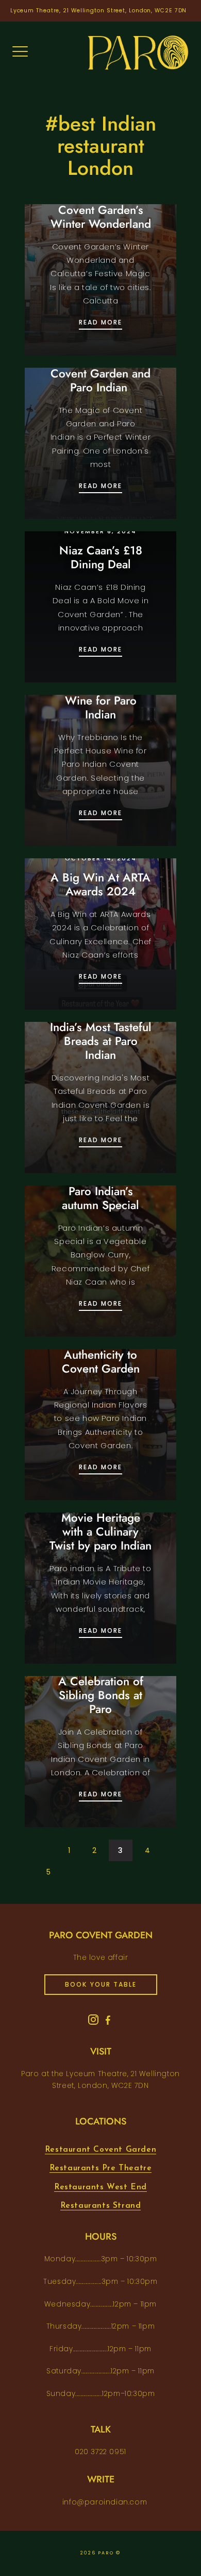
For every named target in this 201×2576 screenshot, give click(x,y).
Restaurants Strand (101, 2206)
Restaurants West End (100, 2187)
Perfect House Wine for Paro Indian (101, 700)
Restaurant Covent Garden (100, 2150)
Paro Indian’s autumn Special (100, 1198)
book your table (101, 1984)
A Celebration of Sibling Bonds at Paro (101, 1695)
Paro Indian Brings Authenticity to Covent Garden (101, 1355)
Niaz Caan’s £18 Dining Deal (101, 557)
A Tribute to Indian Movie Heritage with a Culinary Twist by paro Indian (100, 1525)
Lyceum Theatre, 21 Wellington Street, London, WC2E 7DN (99, 11)
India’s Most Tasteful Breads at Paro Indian (101, 1041)
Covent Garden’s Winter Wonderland (101, 217)
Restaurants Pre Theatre (101, 2168)
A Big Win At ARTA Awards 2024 (100, 884)
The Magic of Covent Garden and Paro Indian (100, 373)
